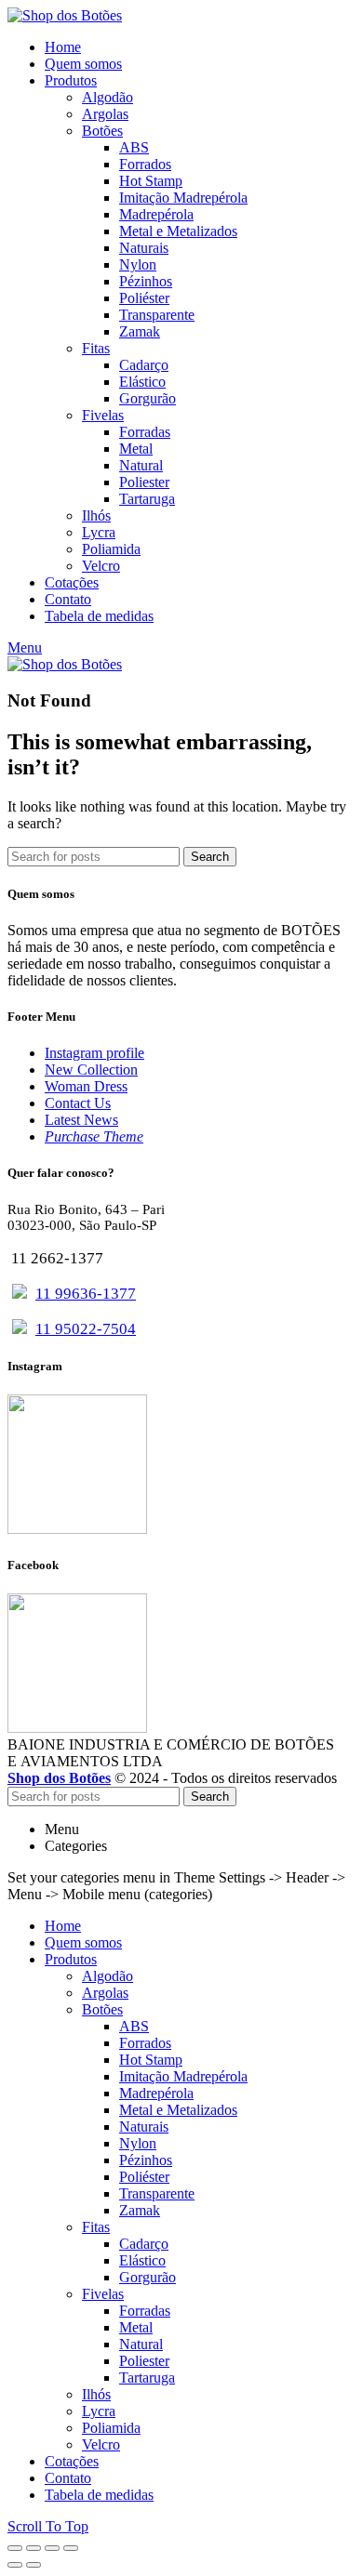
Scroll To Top (48, 2526)
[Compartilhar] (34, 2548)
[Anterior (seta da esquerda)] (15, 2565)
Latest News (81, 1120)
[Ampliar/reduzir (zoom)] (71, 2548)
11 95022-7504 (86, 1329)
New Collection (91, 1070)
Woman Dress (86, 1086)
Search (210, 857)
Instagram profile (94, 1053)
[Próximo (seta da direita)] (34, 2565)
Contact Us (78, 1103)
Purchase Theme (94, 1136)
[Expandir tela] (52, 2548)
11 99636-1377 (86, 1294)
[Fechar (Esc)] (15, 2548)
